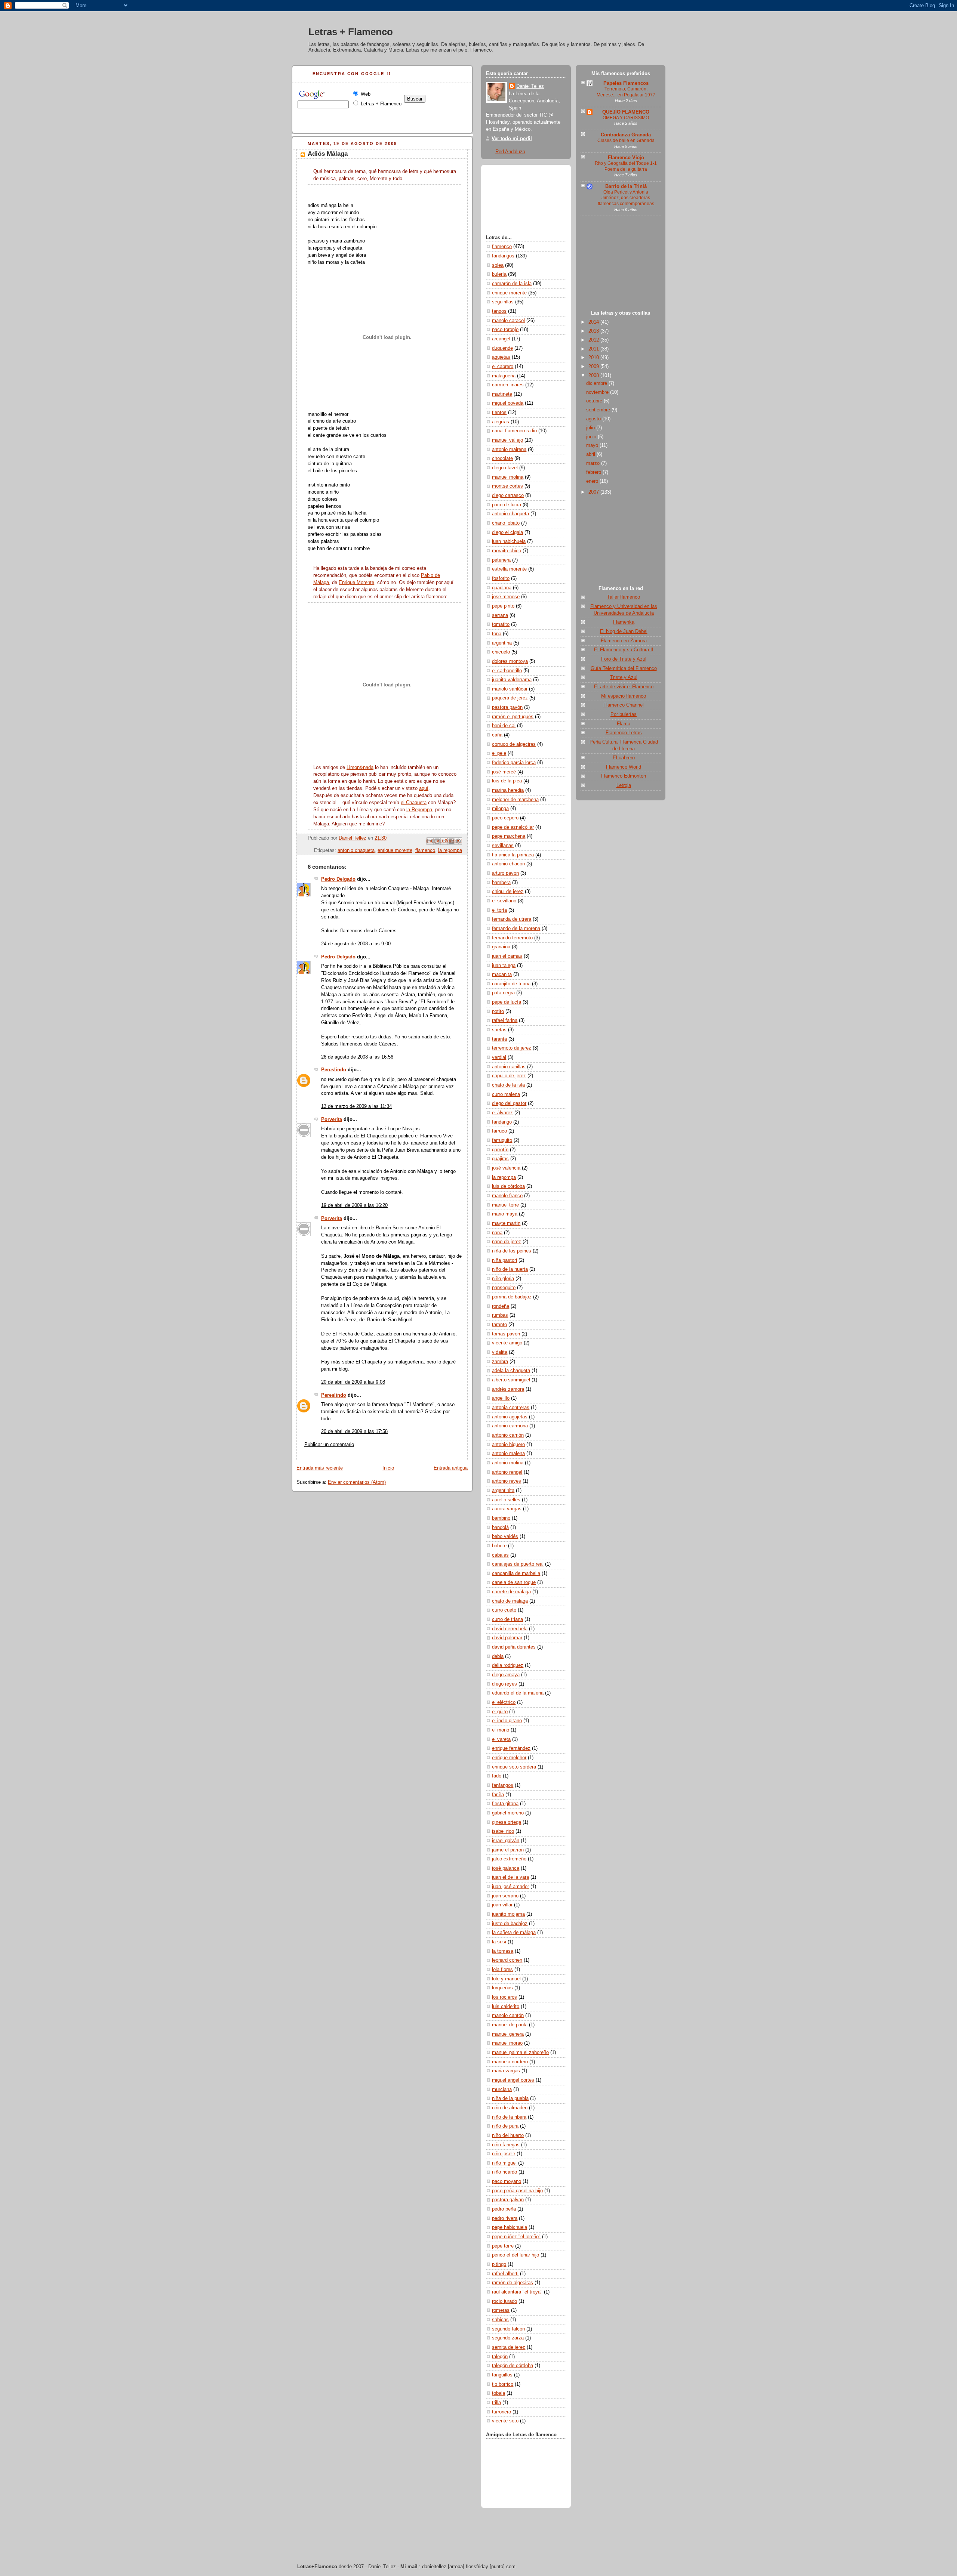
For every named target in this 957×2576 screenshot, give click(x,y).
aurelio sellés (506, 1500)
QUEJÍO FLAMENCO (626, 112)
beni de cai (504, 726)
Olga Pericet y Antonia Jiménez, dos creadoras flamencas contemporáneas (626, 198)
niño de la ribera (509, 2117)
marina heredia (508, 790)
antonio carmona (510, 1426)
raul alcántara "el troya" (517, 2292)
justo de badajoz (510, 1924)
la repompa (450, 850)
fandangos (503, 256)
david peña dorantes (514, 1647)
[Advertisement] (621, 265)
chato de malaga (510, 1601)
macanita (502, 975)
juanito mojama (508, 1914)
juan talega (504, 966)
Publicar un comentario (329, 1445)
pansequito (504, 1288)
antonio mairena (509, 450)
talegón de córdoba (513, 2366)
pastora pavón (507, 707)
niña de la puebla (510, 2098)
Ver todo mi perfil (512, 139)
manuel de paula (510, 2025)
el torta (499, 910)
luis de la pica (507, 781)
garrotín (500, 1150)
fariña (498, 1795)
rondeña (501, 1306)
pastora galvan (508, 2200)
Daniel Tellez (530, 86)
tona (497, 634)
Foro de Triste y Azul (624, 659)
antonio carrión (508, 1435)
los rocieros (504, 1997)
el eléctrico (504, 1702)
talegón (500, 2357)
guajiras (500, 1159)
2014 (594, 322)
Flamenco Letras (624, 733)
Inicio (388, 1468)
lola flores (502, 1970)
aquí (424, 788)
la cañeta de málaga (514, 1933)
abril (591, 454)
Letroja (624, 785)
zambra (500, 1362)
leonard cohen (507, 1960)
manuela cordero (510, 2062)
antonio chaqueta (356, 850)
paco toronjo (505, 330)
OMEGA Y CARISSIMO (626, 118)
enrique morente (395, 850)
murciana (502, 2089)
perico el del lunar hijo (516, 2255)
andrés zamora (508, 1389)
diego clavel (505, 468)
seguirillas (503, 302)
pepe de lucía (507, 1002)
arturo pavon (505, 873)
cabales (500, 1555)
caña (497, 735)
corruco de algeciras (514, 744)
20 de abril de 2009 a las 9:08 (353, 1382)
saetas (499, 1030)
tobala (498, 2393)
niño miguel (504, 2163)
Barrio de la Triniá (626, 186)
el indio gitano (507, 1721)
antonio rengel (507, 1472)
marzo (594, 463)
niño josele (504, 2154)
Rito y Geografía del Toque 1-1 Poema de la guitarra (626, 166)
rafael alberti (505, 2274)
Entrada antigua (451, 1468)
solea (498, 265)
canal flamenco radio (514, 431)
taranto (499, 1325)
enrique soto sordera (514, 1767)
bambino (501, 1518)
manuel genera (508, 2034)
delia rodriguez (508, 1665)
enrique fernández (511, 1748)
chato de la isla (508, 1085)
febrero (594, 472)
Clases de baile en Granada (626, 140)
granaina (501, 947)
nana (497, 1233)
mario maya (505, 1214)
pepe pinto (503, 606)
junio (592, 437)
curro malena (506, 1094)
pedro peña (504, 2209)
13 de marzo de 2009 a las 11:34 (356, 1106)
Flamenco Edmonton (624, 776)
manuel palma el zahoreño (520, 2053)
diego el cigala (507, 532)
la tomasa (503, 1951)
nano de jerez (507, 1242)
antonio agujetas (510, 1417)
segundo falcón (508, 2329)
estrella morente (509, 569)
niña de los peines (512, 1251)
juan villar (502, 1905)
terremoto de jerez (512, 1048)
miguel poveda (508, 403)
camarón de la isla (512, 284)
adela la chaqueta (511, 1371)
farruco (499, 1131)
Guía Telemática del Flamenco (624, 668)
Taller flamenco (624, 597)
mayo (593, 445)
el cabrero (503, 367)
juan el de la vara (510, 1877)
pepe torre (503, 2246)
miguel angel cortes (513, 2080)
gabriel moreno (508, 1813)
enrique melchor (509, 1758)
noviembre (598, 392)
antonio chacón (508, 864)
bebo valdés (505, 1536)
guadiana (502, 588)
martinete (502, 394)
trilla (496, 2403)
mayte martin (506, 1223)
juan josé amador (510, 1887)
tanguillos (502, 2375)
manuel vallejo (507, 440)
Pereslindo (334, 1070)
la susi (499, 1942)
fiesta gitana (505, 1804)
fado (497, 1776)
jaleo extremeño (509, 1859)
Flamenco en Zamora (624, 641)
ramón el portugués (513, 717)
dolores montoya (510, 661)
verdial (499, 1057)
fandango (502, 1122)
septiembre (599, 410)
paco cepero (505, 818)
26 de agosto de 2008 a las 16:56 (357, 1057)
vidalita (500, 1352)
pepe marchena (509, 836)
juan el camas (507, 956)
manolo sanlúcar (510, 689)
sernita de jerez (509, 2347)
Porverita (332, 1119)
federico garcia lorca (514, 763)
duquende (502, 348)
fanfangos (503, 1785)
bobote (499, 1546)
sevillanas (503, 846)
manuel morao (507, 2043)
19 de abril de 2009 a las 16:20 (354, 1205)
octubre (595, 401)
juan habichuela (509, 541)
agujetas (501, 357)
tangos (499, 311)
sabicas (500, 2320)
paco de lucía (507, 505)
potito (498, 1011)
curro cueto (504, 1610)
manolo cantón (508, 2016)
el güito (500, 1712)
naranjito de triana (511, 984)
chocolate (502, 458)
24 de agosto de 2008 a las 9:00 (356, 944)
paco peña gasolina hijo (517, 2191)
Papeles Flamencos (626, 83)
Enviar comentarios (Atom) (357, 1482)
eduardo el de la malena (518, 1693)
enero (593, 481)
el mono (501, 1730)
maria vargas (506, 2071)
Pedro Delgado (338, 879)
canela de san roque (514, 1582)
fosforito (501, 578)
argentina (502, 643)
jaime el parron (508, 1850)
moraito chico (507, 551)
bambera (501, 883)
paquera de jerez (510, 698)
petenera (501, 560)
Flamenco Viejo (626, 158)
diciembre (597, 383)
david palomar (507, 1638)
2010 (594, 358)
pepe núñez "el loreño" (516, 2237)
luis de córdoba (508, 1186)
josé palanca (506, 1868)
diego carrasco (508, 495)
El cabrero (624, 758)
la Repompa (419, 810)
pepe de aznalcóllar (513, 827)
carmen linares (508, 385)
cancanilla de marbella (516, 1573)
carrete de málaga (511, 1592)
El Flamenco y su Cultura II (624, 650)
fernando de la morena (516, 929)
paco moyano (507, 2181)
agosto (594, 419)
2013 (594, 331)
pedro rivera (505, 2218)
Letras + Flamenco (351, 32)
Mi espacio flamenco (624, 696)
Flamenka (624, 622)
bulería (499, 274)
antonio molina (508, 1463)
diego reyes (504, 1684)
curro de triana (507, 1619)
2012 (594, 340)
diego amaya (506, 1675)
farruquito (502, 1140)
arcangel (501, 339)
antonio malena (508, 1454)
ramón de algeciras (513, 2283)
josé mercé (504, 772)
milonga (500, 809)
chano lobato (506, 523)
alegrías (501, 422)
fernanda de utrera (512, 919)
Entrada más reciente (320, 1468)
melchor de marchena (515, 800)
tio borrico (503, 2384)
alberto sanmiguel (511, 1380)
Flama (624, 724)
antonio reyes (507, 1481)
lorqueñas (502, 1988)
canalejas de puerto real (518, 1564)
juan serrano (505, 1896)
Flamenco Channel (624, 705)
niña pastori (504, 1260)
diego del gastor (509, 1103)
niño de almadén (510, 2108)
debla (498, 1656)
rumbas (500, 1315)
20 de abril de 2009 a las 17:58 (354, 1431)
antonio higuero (508, 1445)
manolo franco (507, 1196)
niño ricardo (504, 2172)
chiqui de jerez (508, 892)
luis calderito (506, 2007)
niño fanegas (506, 2145)
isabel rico (503, 1831)
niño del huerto (508, 2135)
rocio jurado (504, 2301)
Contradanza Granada (626, 135)
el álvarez (502, 1113)
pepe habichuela (510, 2227)
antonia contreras (511, 1408)
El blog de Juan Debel (624, 631)
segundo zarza (508, 2338)
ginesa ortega (507, 1822)
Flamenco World (624, 767)
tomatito (501, 624)
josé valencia (506, 1168)
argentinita (503, 1491)
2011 (594, 349)
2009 (594, 367)
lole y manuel (506, 1979)
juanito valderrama (512, 680)
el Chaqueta (414, 803)
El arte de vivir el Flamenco (624, 687)
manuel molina (508, 477)
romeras (501, 2310)
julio (591, 428)
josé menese (506, 597)
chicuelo (501, 652)
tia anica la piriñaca (513, 855)
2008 (594, 376)
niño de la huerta (510, 1269)
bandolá (500, 1528)
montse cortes (507, 486)
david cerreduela (510, 1629)
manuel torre (505, 1205)
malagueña (504, 376)
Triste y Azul (624, 677)
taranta (499, 1039)
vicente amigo (507, 1343)
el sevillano (504, 901)
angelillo (501, 1398)
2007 (594, 492)
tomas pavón (506, 1334)
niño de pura (505, 2126)
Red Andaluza (510, 152)
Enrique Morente (356, 583)
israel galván (506, 1841)
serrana (500, 615)
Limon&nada (360, 767)
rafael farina (505, 1020)
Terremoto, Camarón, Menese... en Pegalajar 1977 (626, 92)
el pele (499, 753)
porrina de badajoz (512, 1297)
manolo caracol (508, 321)
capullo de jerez (509, 1076)
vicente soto (505, 2421)
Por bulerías (624, 714)
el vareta (501, 1739)
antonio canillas (509, 1067)
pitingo (499, 2264)
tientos (499, 413)
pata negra (503, 993)
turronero (501, 2412)
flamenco (425, 850)
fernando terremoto (512, 938)
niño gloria (503, 1279)
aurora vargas (507, 1509)
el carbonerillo (507, 671)
